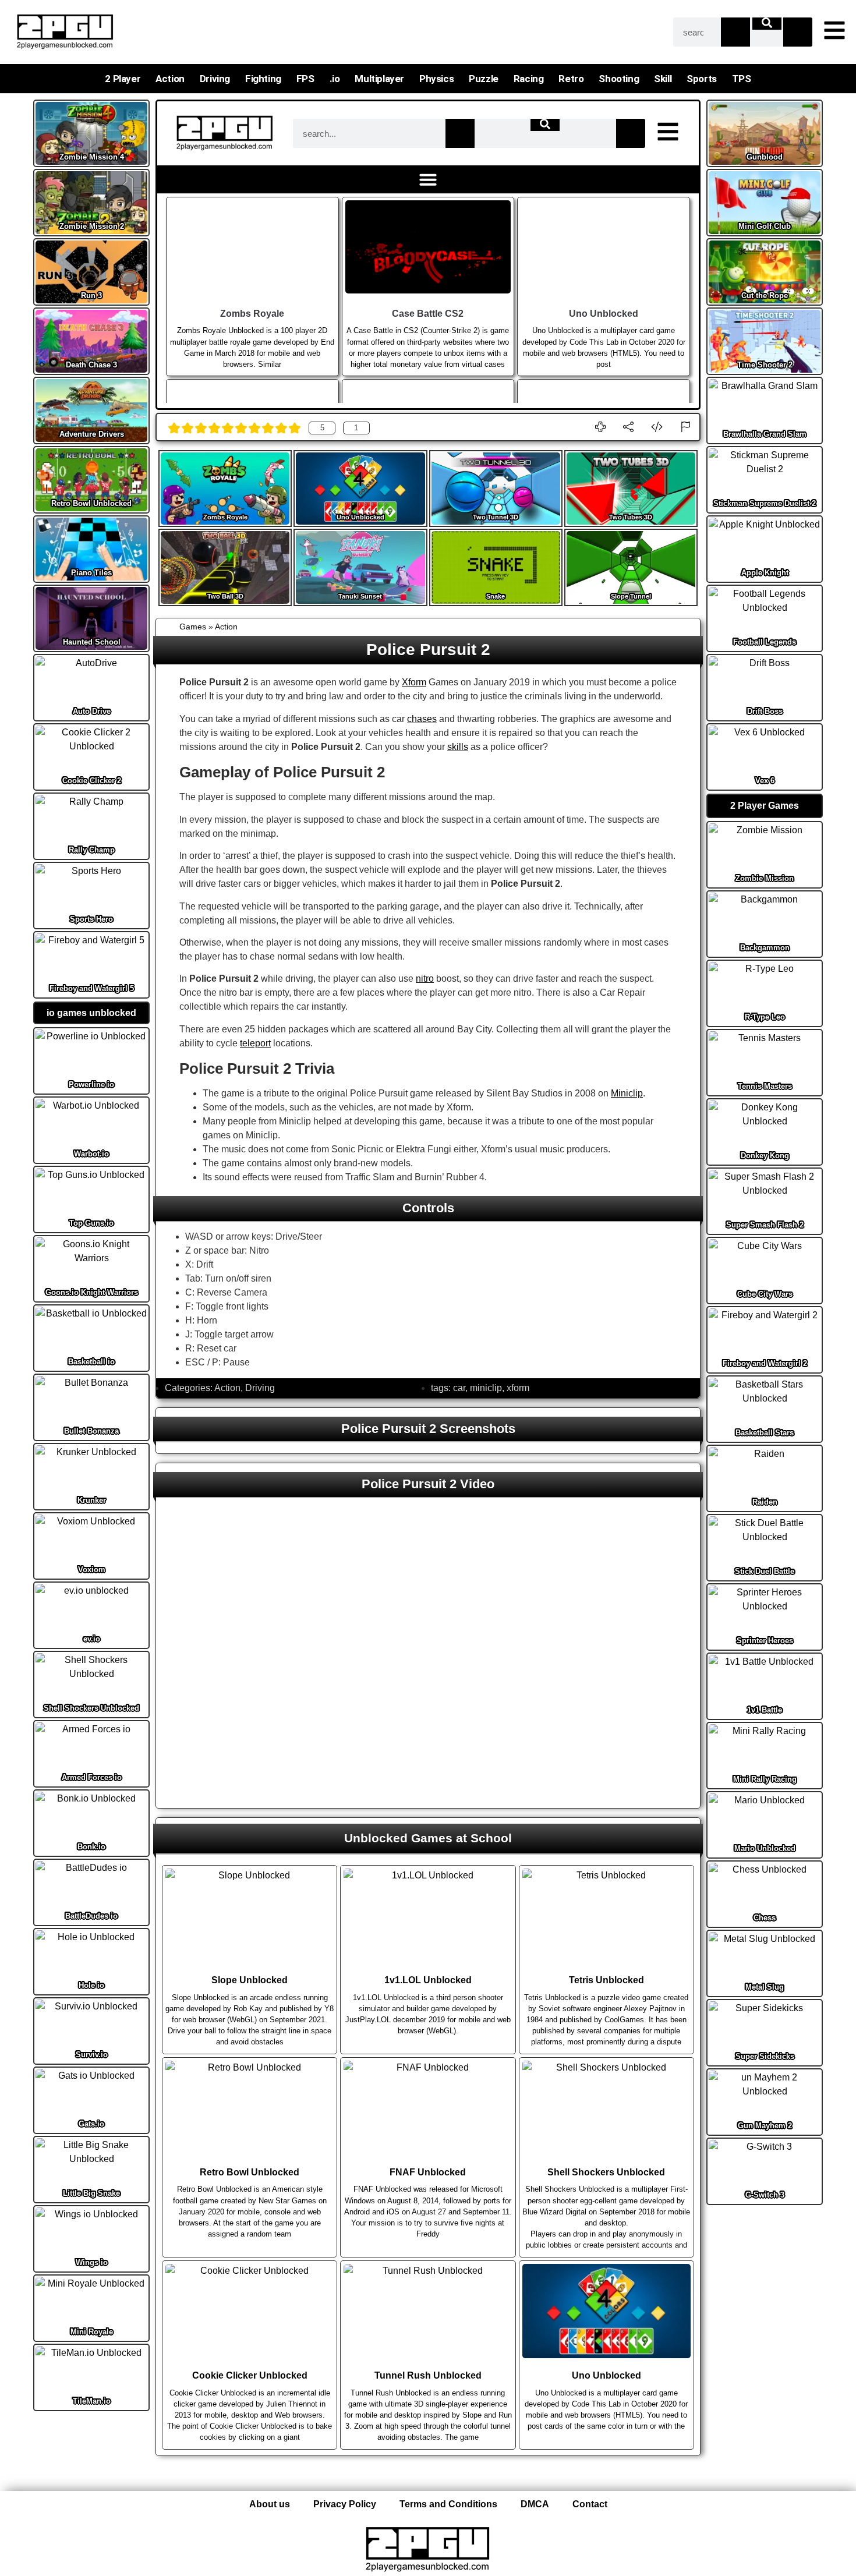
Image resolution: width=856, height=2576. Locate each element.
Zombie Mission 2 (92, 226)
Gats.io (91, 2124)
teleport (255, 1043)
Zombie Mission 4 (92, 157)
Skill (663, 79)
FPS (305, 79)
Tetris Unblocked (606, 1980)
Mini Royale (92, 2332)
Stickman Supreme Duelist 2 (765, 503)
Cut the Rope (765, 296)
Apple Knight (765, 573)
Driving (215, 79)
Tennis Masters (765, 1086)
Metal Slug (765, 1987)
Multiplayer (379, 79)
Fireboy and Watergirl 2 (765, 1363)
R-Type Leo (765, 1017)
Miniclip (627, 1093)
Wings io (92, 2262)
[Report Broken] (685, 427)
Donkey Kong (765, 1156)
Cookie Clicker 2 (92, 781)
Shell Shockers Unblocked (91, 1708)
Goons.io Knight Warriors (92, 1292)
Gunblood (765, 157)
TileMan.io (92, 2401)
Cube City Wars (765, 1294)
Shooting (619, 79)
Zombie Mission (765, 878)
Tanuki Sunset (360, 596)
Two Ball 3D (225, 596)
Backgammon (765, 948)
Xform (414, 682)
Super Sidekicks (765, 2056)
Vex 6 (765, 781)
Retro (571, 79)
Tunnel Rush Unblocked (428, 2375)
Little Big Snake (91, 2193)
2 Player (123, 79)
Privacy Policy (345, 2504)
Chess (765, 1918)
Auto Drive (92, 711)
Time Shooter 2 (765, 365)
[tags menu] (834, 30)
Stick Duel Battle (765, 1571)
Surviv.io (92, 2055)
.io (335, 79)
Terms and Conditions (448, 2504)
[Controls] (600, 427)
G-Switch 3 (765, 2195)
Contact (590, 2504)
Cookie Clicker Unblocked (250, 2375)
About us (270, 2504)
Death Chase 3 (91, 365)
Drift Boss (765, 711)
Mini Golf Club (765, 226)
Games (193, 627)
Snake (496, 596)
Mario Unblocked (765, 1848)
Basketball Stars (765, 1433)
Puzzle (484, 79)
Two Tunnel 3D (496, 517)
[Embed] (657, 427)
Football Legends (765, 642)
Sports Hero (91, 919)
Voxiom (92, 1570)
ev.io (92, 1639)
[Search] (735, 32)
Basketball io (91, 1362)
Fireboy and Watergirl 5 (92, 988)
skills (458, 747)
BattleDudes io (91, 1916)
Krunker (92, 1500)
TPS (742, 79)
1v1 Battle (765, 1710)
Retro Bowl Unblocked (91, 503)
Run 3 (91, 296)
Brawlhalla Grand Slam (765, 434)
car (459, 1388)
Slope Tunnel (631, 596)
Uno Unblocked (360, 517)
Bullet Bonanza (91, 1431)
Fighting (263, 79)
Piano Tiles (91, 573)
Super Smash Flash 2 (765, 1225)
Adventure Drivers (92, 434)
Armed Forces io (92, 1777)
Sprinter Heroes (765, 1641)
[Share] (628, 427)
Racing (529, 79)
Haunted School (92, 642)
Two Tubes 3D (631, 517)
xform (518, 1388)
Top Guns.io (91, 1223)
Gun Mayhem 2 (765, 2126)
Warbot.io (91, 1154)
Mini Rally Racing (765, 1779)
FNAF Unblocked (428, 2172)
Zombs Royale (225, 517)
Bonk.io (91, 1847)
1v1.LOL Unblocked (428, 1980)
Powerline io (91, 1084)
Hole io (91, 1985)
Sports (702, 79)
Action (170, 79)
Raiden (765, 1502)
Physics (436, 79)
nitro (425, 979)
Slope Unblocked (250, 1980)
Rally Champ (92, 850)
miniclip (486, 1388)
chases (422, 719)
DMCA (535, 2504)
